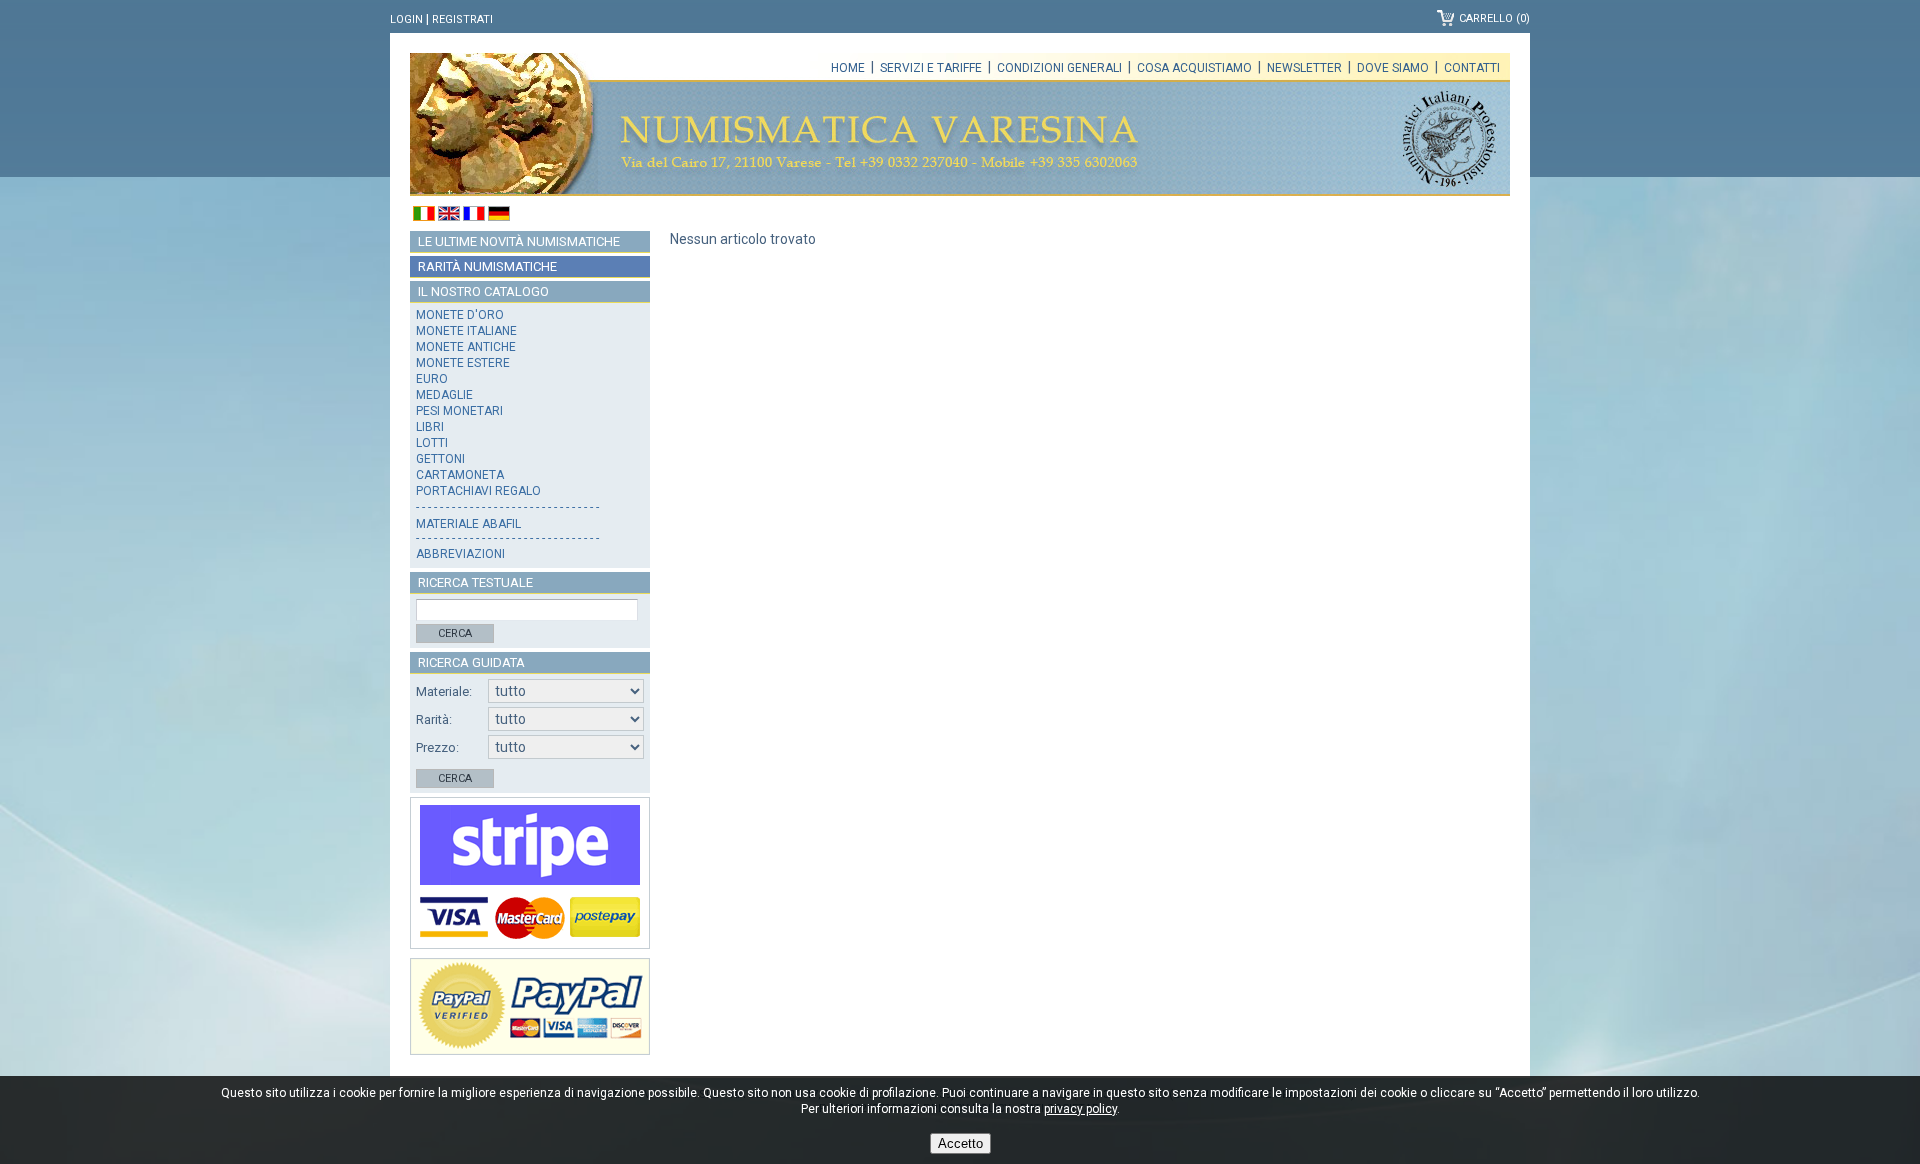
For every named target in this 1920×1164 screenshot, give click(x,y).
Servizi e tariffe (931, 68)
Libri (430, 427)
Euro (432, 379)
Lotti (432, 443)
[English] (449, 216)
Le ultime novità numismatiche (519, 241)
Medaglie (444, 395)
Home (848, 68)
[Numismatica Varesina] (504, 124)
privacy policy (1080, 1109)
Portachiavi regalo (478, 491)
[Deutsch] (499, 216)
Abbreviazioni (460, 554)
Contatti (1472, 68)
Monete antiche (466, 347)
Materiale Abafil (468, 524)
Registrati (462, 19)
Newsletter (1304, 68)
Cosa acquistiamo (1194, 68)
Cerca (455, 633)
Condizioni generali (1059, 68)
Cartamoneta (460, 475)
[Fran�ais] (474, 216)
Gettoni (440, 459)
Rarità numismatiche (487, 266)
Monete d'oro (460, 315)
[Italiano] (424, 216)
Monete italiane (466, 331)
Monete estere (463, 363)
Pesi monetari (459, 411)
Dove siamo (1393, 68)
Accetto (960, 1143)
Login (406, 19)
